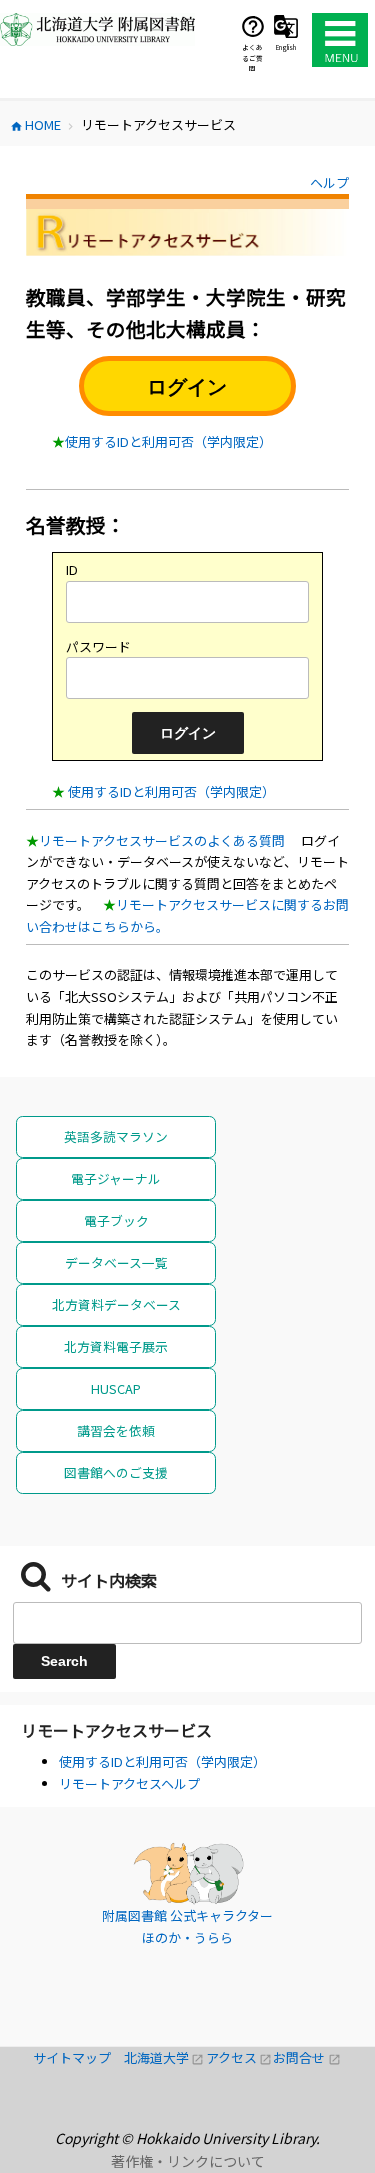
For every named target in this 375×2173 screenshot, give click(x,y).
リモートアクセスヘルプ (129, 1783)
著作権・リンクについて (188, 2161)
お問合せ (307, 2057)
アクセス (240, 2057)
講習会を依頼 (116, 1430)
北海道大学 (165, 2057)
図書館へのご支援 (116, 1472)
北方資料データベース (116, 1304)
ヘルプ (329, 182)
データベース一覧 (116, 1262)
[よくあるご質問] (253, 26)
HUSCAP (116, 1388)
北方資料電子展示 (116, 1346)
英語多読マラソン (116, 1136)
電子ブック (116, 1220)
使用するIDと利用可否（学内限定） (168, 441)
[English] (286, 26)
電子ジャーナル (116, 1178)
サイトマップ (78, 2057)
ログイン (187, 387)
